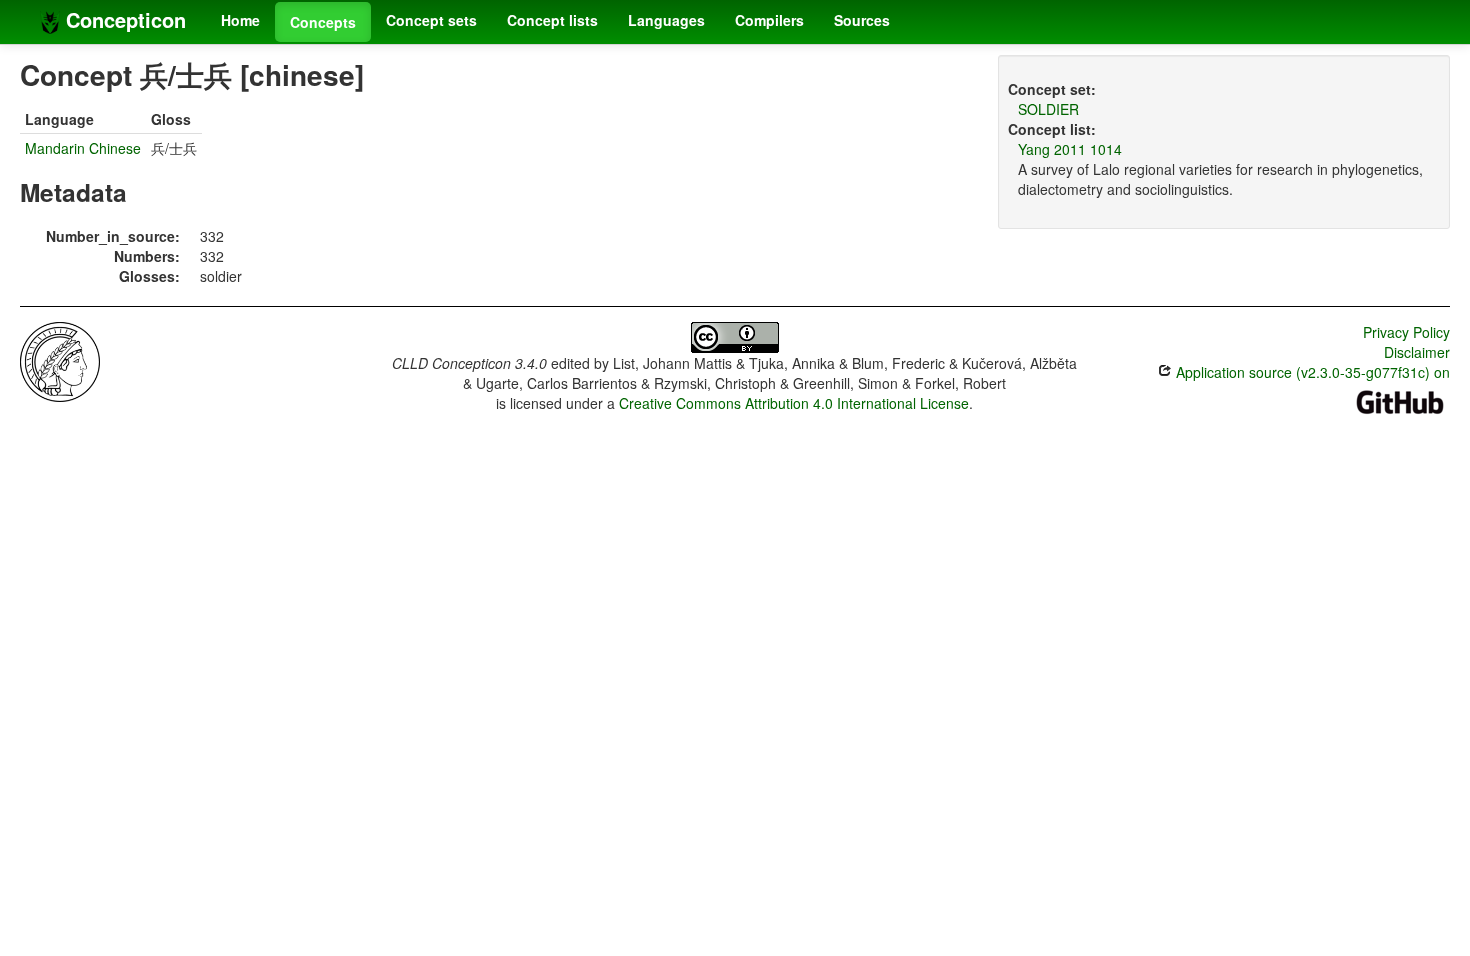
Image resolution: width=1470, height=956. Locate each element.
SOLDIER (1048, 109)
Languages (666, 20)
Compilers (769, 20)
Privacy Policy (1406, 332)
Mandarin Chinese (83, 148)
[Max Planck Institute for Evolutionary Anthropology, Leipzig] (60, 360)
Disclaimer (1417, 352)
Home (240, 20)
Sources (862, 20)
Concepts (323, 22)
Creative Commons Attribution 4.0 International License (794, 403)
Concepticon (123, 19)
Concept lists (552, 20)
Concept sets (431, 20)
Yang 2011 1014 (1070, 149)
